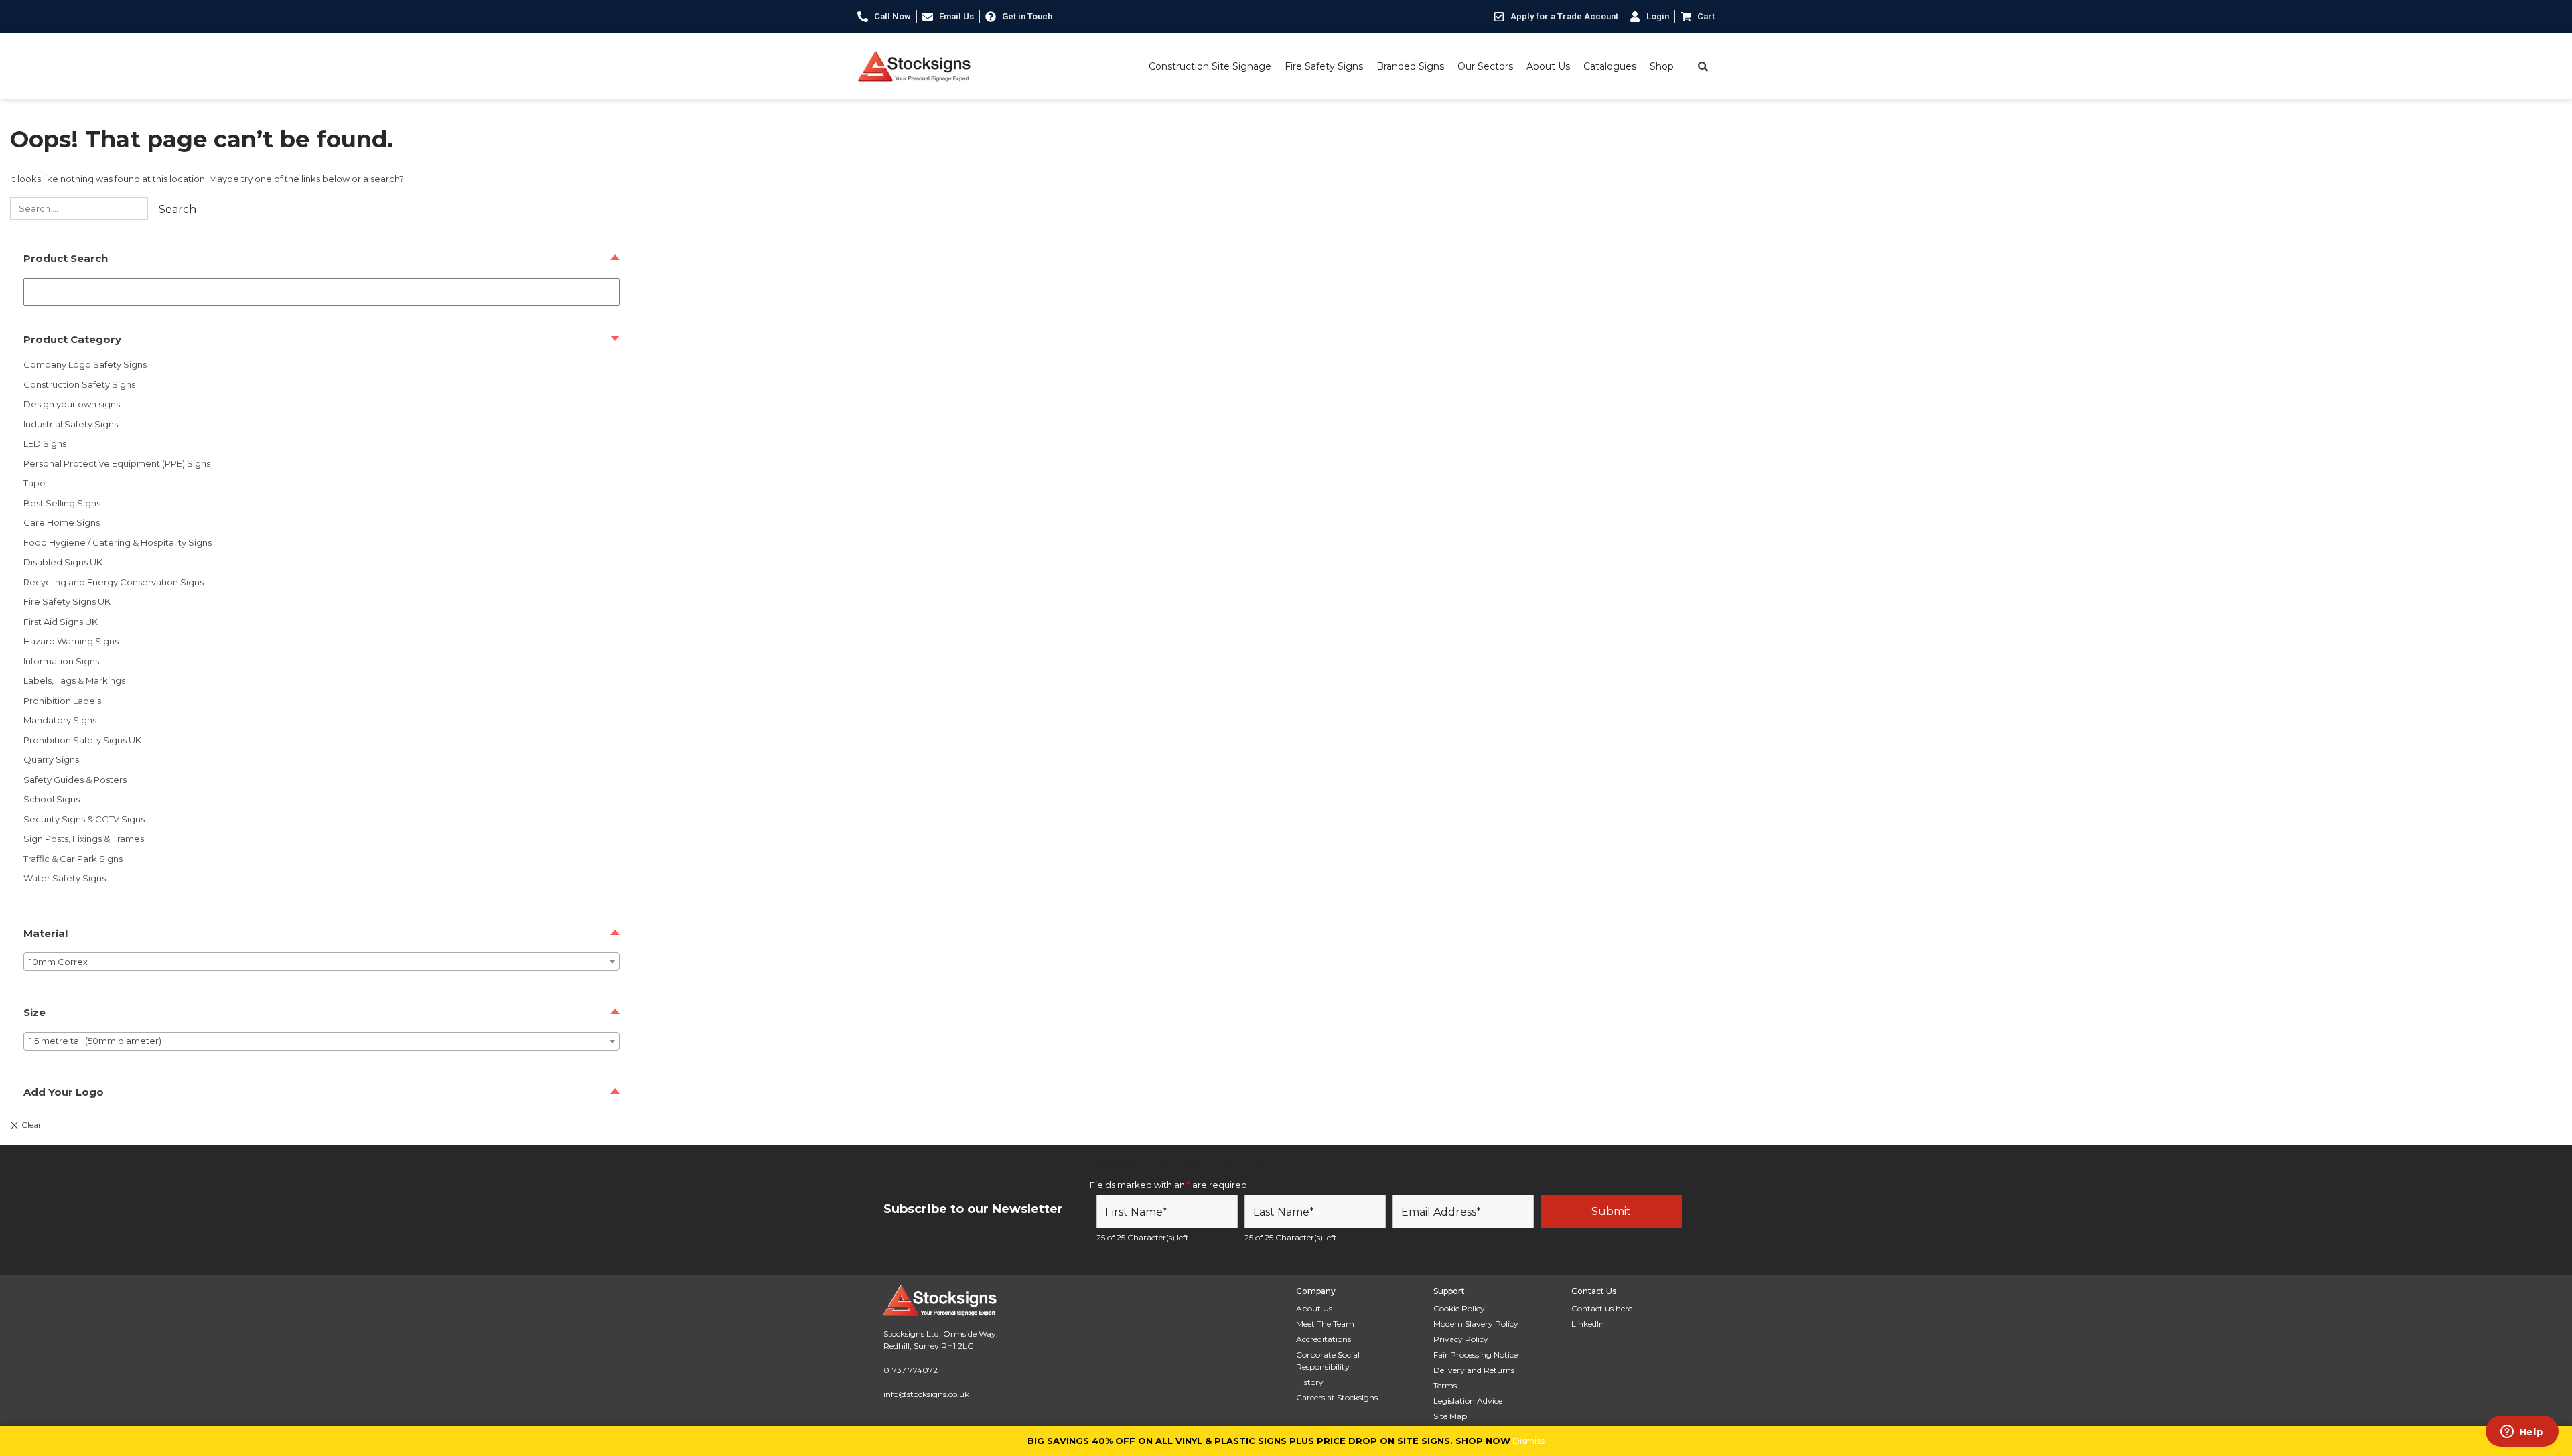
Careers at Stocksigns (1337, 1397)
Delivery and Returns (1474, 1370)
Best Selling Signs (62, 503)
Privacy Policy (1461, 1339)
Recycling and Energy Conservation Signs (114, 582)
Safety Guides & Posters (75, 780)
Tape (34, 483)
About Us (1548, 66)
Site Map (1450, 1416)
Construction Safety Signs (79, 384)
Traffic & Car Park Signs (73, 859)
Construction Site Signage (1210, 66)
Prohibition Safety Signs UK (82, 740)
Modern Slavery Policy (1476, 1324)
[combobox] (321, 962)
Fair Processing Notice (1476, 1355)
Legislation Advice (1468, 1401)
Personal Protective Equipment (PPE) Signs (117, 463)
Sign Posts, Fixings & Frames (84, 839)
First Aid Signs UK (61, 622)
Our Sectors (1485, 66)
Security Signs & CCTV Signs (84, 819)
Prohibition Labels (62, 701)
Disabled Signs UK (63, 562)
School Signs (52, 799)
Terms (1445, 1385)
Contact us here (1602, 1308)
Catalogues (1610, 66)
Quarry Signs (51, 759)
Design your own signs (72, 404)
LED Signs (45, 443)
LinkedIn (1588, 1324)
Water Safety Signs (65, 878)
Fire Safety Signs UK (67, 601)
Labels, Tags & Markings (74, 680)
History (1310, 1382)
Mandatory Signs (60, 720)
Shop (1662, 66)
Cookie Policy (1459, 1308)
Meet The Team (1325, 1324)
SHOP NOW (1483, 1441)
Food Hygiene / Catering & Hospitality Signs (118, 542)
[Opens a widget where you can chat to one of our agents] (2522, 1433)
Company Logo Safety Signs (85, 364)
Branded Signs (1410, 66)
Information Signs (61, 661)
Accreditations (1324, 1339)
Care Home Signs (62, 522)
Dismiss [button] (1528, 1441)
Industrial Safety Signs (71, 424)
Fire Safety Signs (1324, 66)
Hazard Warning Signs (71, 641)
